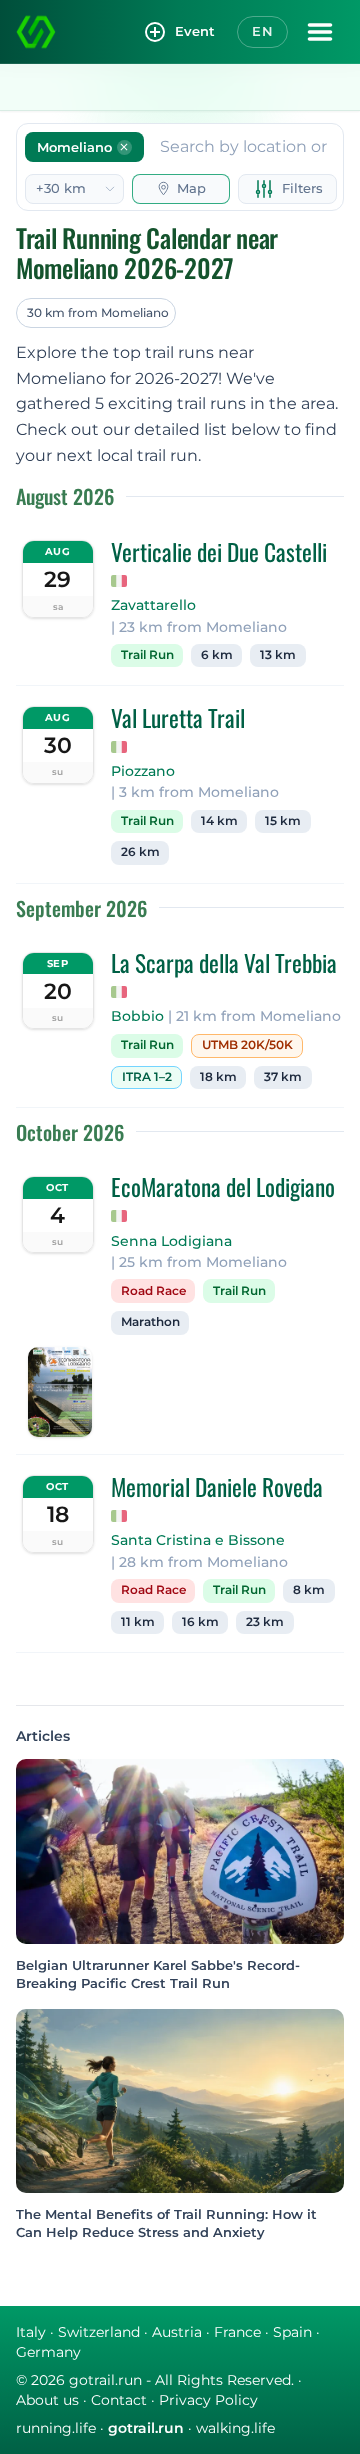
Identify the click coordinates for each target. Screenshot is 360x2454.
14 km (219, 821)
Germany (48, 2352)
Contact (119, 2400)
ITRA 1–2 (147, 1077)
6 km (217, 655)
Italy (31, 2332)
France (237, 2332)
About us (47, 2400)
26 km (140, 852)
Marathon (150, 1322)
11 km (138, 1622)
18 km (218, 1077)
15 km (283, 821)
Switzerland (99, 2332)
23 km (265, 1622)
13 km (278, 655)
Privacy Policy (208, 2400)
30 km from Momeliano (98, 312)
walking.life (235, 2428)
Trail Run (147, 655)
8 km (309, 1590)
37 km (283, 1077)
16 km (200, 1622)
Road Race (153, 1291)
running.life (56, 2428)
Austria (177, 2332)
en (262, 31)
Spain (292, 2332)
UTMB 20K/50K (247, 1045)
